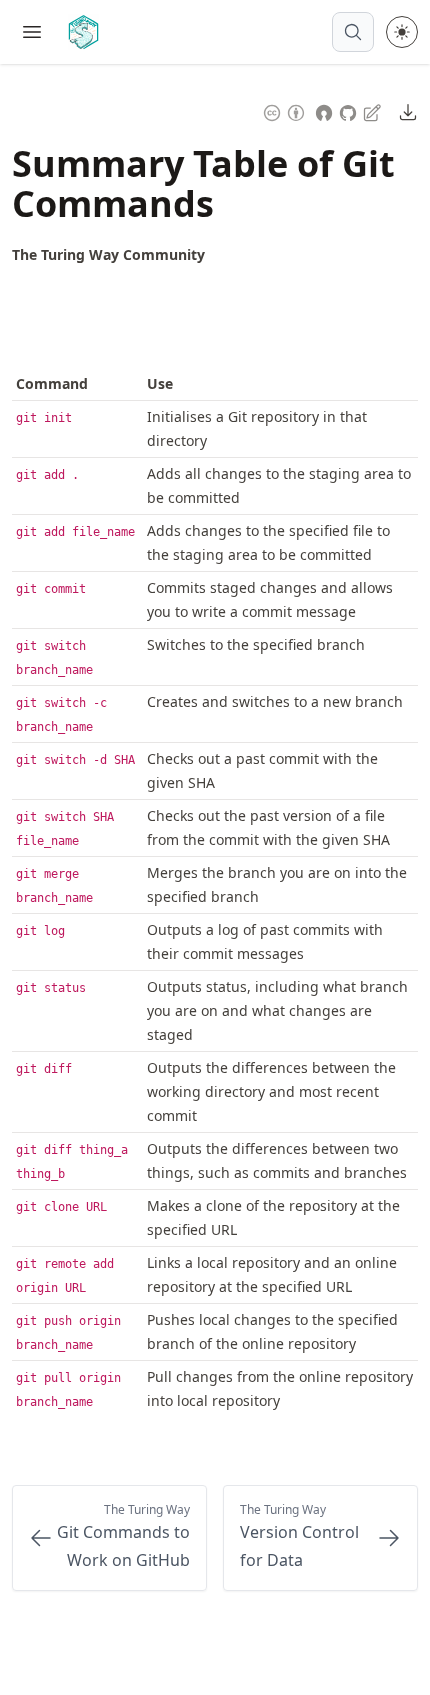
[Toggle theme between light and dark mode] (402, 32)
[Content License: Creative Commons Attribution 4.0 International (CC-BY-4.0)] (284, 110)
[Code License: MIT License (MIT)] (324, 110)
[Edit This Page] (374, 111)
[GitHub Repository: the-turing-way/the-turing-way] (350, 110)
